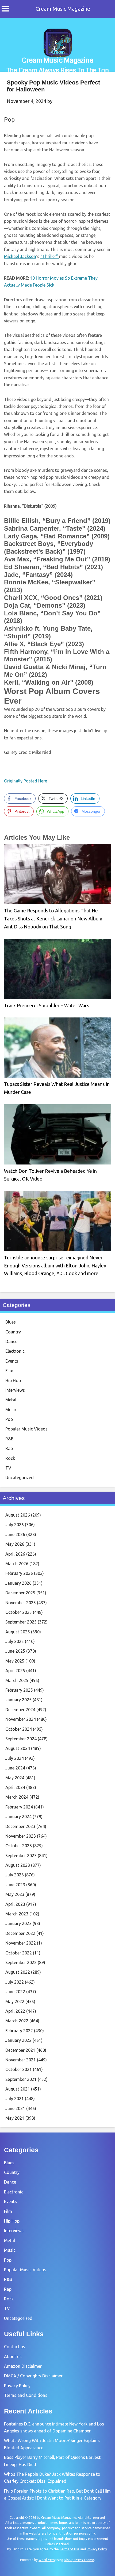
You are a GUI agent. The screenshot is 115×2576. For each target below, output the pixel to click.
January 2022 (18, 2040)
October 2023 (19, 1846)
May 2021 (15, 2118)
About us (13, 2357)
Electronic (15, 1351)
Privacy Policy (17, 2386)
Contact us (15, 2347)
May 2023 (15, 1894)
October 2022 (19, 1953)
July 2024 (15, 1758)
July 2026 (15, 1525)
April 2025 (15, 1671)
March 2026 (17, 1564)
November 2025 (21, 1603)
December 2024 (20, 1710)
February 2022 (19, 2031)
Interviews (15, 1390)
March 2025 (17, 1680)
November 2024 (21, 1719)
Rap (9, 1448)
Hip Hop (13, 1380)
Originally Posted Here (26, 781)
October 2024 (19, 1729)
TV (8, 1468)
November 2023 (21, 1836)
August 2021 (18, 2089)
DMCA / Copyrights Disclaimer (33, 2376)
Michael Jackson (20, 256)
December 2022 (20, 1933)
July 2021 (15, 2099)
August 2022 (18, 1972)
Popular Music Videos (26, 1429)
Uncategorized (20, 1478)
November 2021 (21, 2060)
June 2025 (15, 1651)
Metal (11, 1400)
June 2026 (15, 1534)
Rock (10, 1458)
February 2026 (19, 1573)
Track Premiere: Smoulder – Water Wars (47, 1005)
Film (9, 1371)
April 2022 (15, 2011)
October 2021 (19, 2069)
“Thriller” (50, 256)
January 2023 (18, 1923)
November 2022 (21, 1943)
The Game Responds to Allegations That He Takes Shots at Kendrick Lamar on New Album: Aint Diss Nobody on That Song (54, 918)
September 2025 (21, 1622)
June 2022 (15, 1992)
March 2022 (17, 2021)
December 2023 (20, 1826)
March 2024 (17, 1797)
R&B (9, 1439)
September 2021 (21, 2079)
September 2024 (21, 1739)
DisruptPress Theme (79, 2560)
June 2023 (15, 1885)
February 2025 (19, 1690)
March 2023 (17, 1914)
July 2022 (15, 1982)
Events (12, 1361)
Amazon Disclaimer (23, 2366)
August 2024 (18, 1748)
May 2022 (15, 2002)
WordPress (47, 2560)
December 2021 (20, 2050)
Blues (11, 1322)
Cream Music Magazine (63, 9)
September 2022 (21, 1962)
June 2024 (15, 1768)
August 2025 (18, 1632)
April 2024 (15, 1787)
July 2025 (15, 1641)
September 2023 (21, 1856)
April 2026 (15, 1554)
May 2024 (15, 1778)
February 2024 (19, 1807)
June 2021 (15, 2108)
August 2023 (18, 1865)
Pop (9, 119)
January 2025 (18, 1700)
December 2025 (20, 1593)
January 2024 (18, 1817)
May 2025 (15, 1661)
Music (11, 1410)
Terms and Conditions (26, 2395)
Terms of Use (70, 2549)
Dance (11, 1341)
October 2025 (19, 1612)
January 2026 (18, 1583)
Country (13, 1332)
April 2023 (15, 1904)
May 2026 (15, 1544)
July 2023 (15, 1875)
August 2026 (18, 1515)
